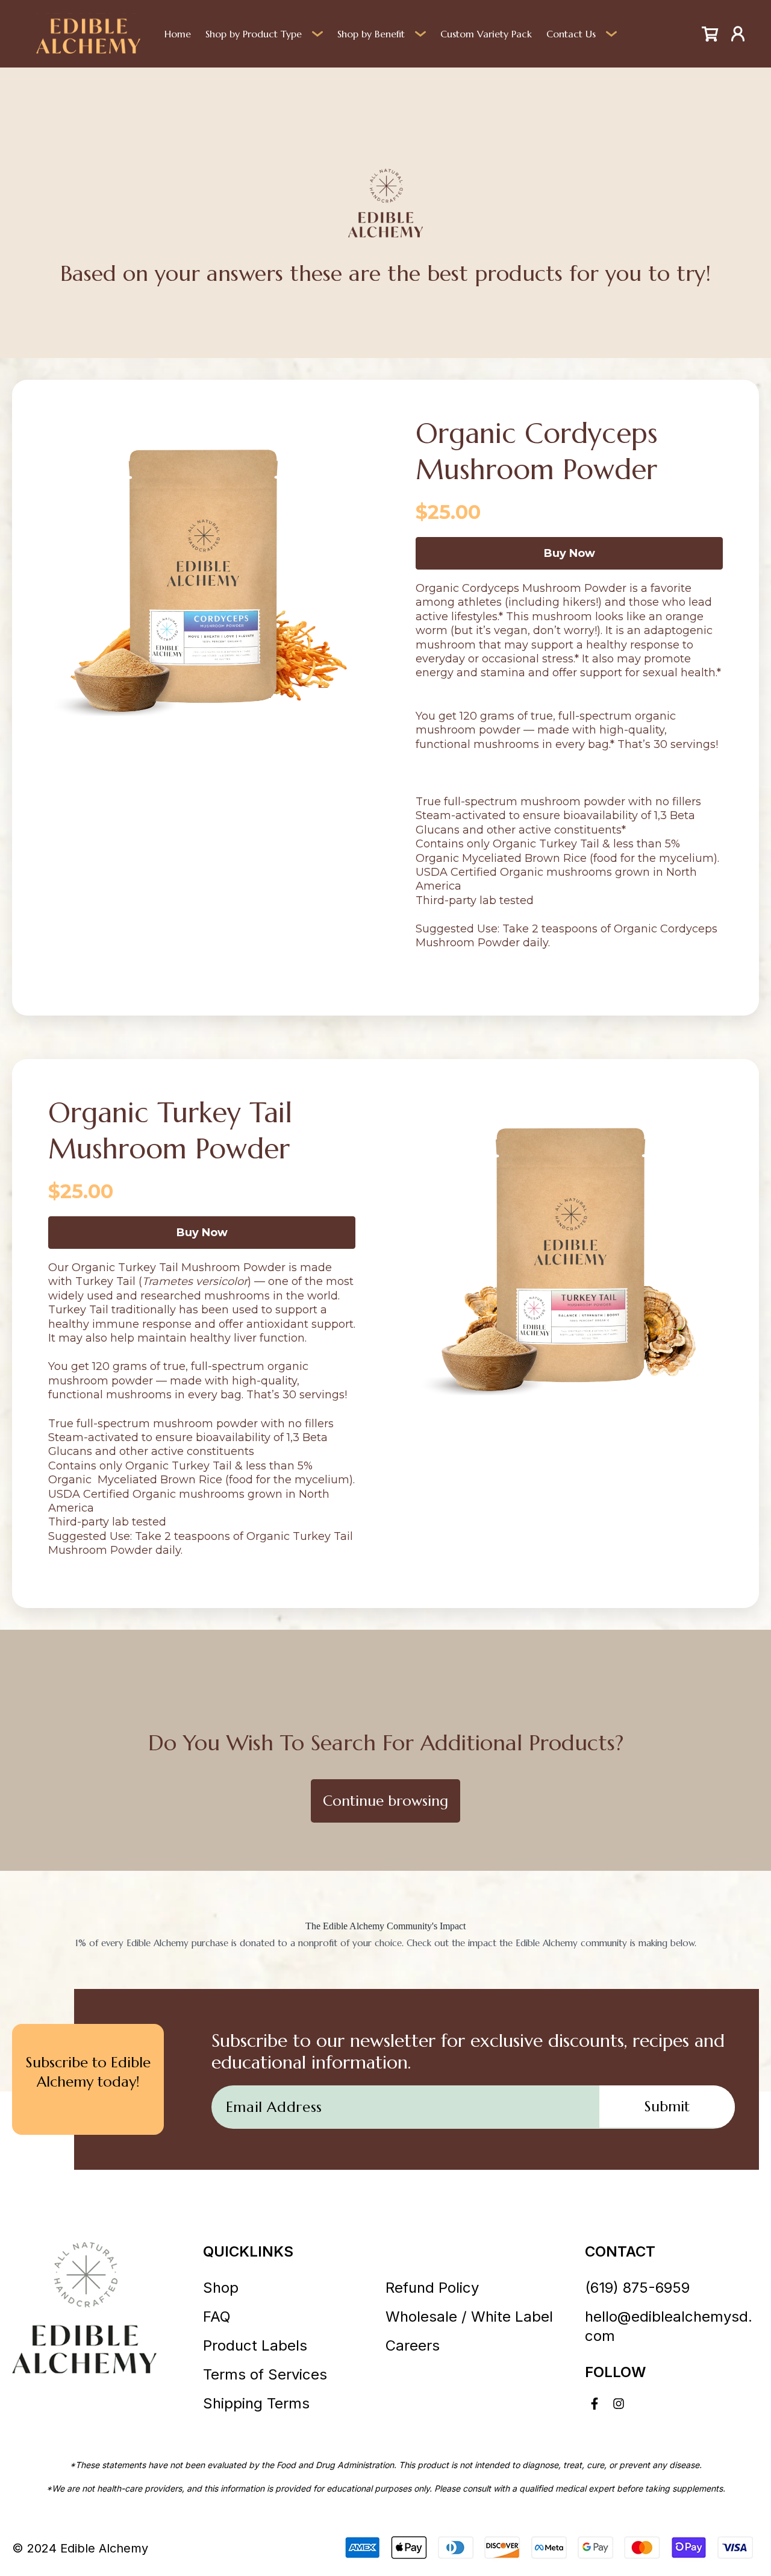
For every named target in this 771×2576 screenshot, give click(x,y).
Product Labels (255, 2345)
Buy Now (570, 553)
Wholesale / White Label (469, 2317)
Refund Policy (432, 2288)
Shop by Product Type (254, 34)
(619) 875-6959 (637, 2288)
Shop (221, 2288)
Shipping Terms (256, 2403)
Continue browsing (385, 1801)
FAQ (217, 2317)
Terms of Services (265, 2374)
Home (178, 34)
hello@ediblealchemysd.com (669, 2326)
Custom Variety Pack (486, 34)
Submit (667, 2106)
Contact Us (571, 34)
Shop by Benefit (371, 34)
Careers (413, 2345)
